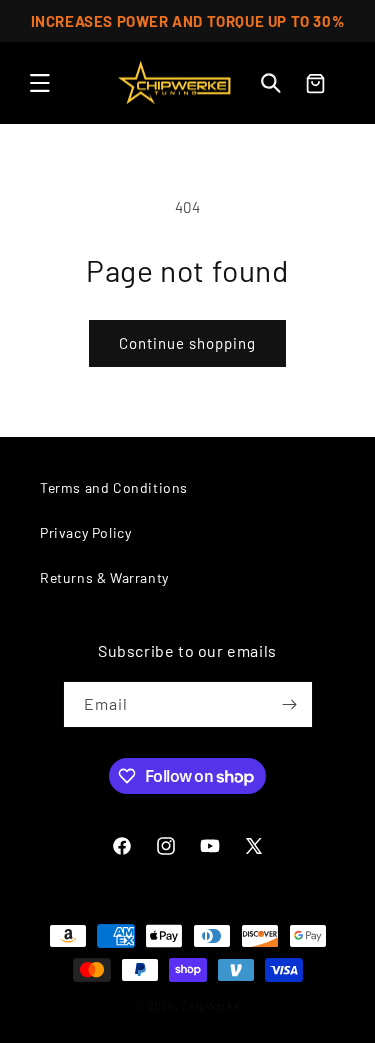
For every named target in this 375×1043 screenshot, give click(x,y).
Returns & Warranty (104, 577)
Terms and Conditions (114, 487)
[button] (40, 83)
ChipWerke (210, 1005)
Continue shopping (187, 343)
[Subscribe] (290, 704)
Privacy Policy (85, 532)
